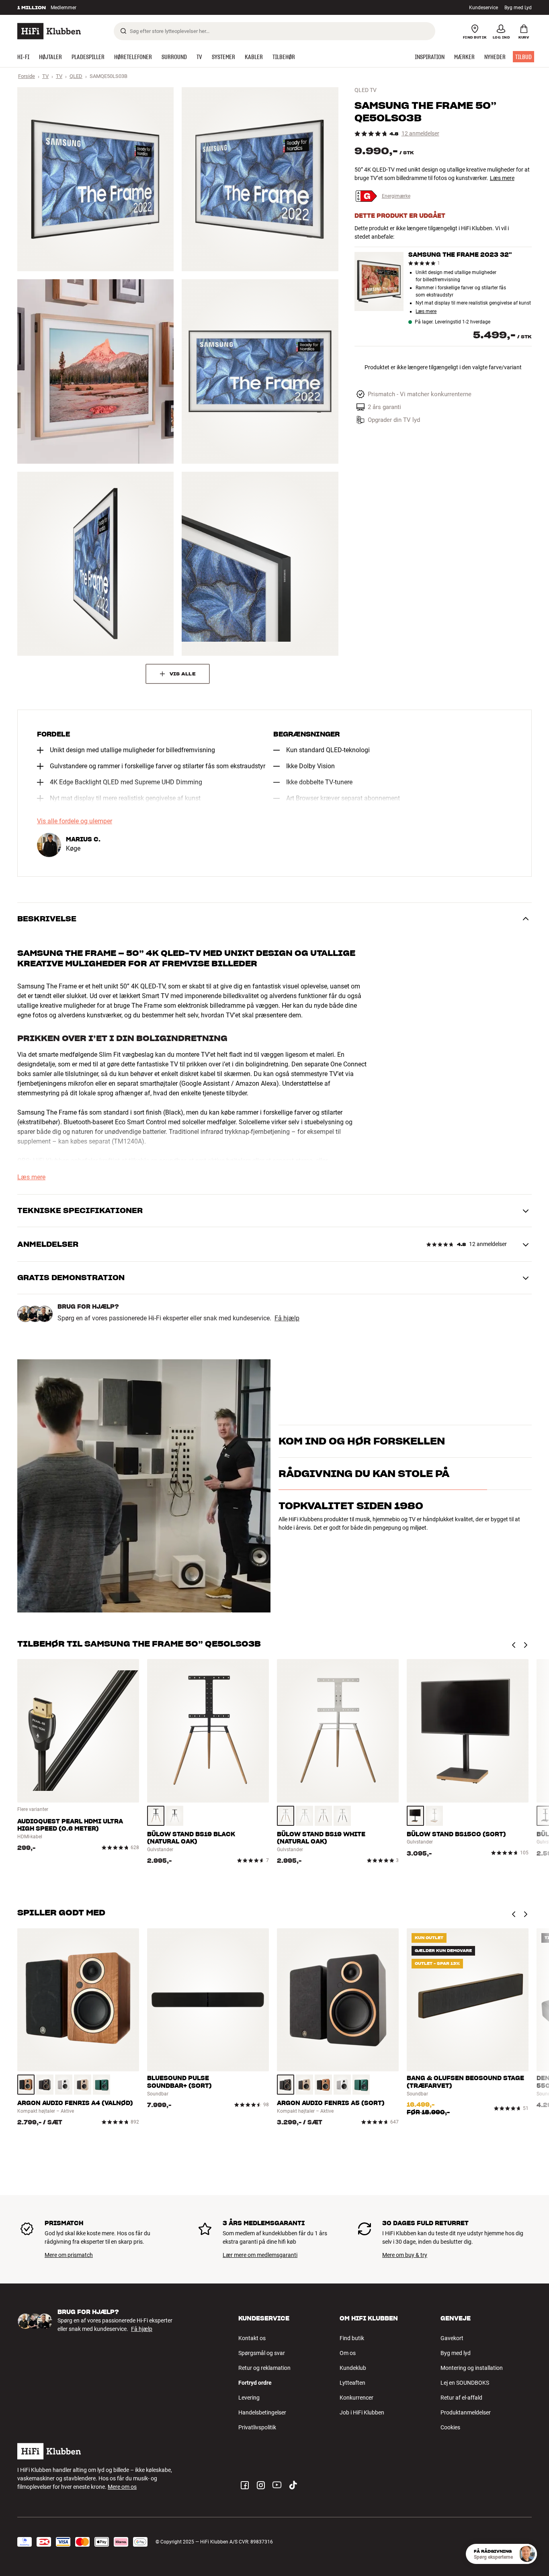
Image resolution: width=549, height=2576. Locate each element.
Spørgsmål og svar (262, 2353)
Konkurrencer (356, 2398)
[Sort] (342, 1816)
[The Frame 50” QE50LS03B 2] (260, 179)
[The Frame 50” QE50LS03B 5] (95, 564)
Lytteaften (352, 2383)
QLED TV (366, 90)
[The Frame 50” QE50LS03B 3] (95, 371)
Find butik (352, 2338)
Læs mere (502, 178)
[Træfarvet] (156, 1816)
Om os (348, 2353)
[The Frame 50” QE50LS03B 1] (95, 179)
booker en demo (485, 1445)
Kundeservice (483, 8)
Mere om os (122, 2487)
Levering (249, 2398)
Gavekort (452, 2338)
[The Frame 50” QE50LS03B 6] (260, 564)
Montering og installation (472, 2368)
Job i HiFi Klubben (362, 2412)
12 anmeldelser (420, 134)
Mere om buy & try (405, 2255)
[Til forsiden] (49, 31)
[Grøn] (101, 2085)
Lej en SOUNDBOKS (465, 2383)
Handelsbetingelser (262, 2412)
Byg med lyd (456, 2353)
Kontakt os (252, 2338)
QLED (76, 76)
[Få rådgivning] (527, 2554)
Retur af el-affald (461, 2398)
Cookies (450, 2427)
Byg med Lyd (518, 8)
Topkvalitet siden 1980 (351, 1541)
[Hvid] (175, 1816)
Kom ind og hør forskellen (362, 1431)
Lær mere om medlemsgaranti (260, 2255)
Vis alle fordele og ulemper (75, 821)
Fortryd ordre (255, 2383)
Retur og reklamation (264, 2368)
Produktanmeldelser (466, 2412)
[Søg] (123, 31)
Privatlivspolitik (257, 2427)
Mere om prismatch (69, 2255)
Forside (27, 76)
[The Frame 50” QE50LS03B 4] (260, 371)
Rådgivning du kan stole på (364, 1509)
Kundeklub (353, 2368)
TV (45, 76)
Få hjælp (287, 1318)
